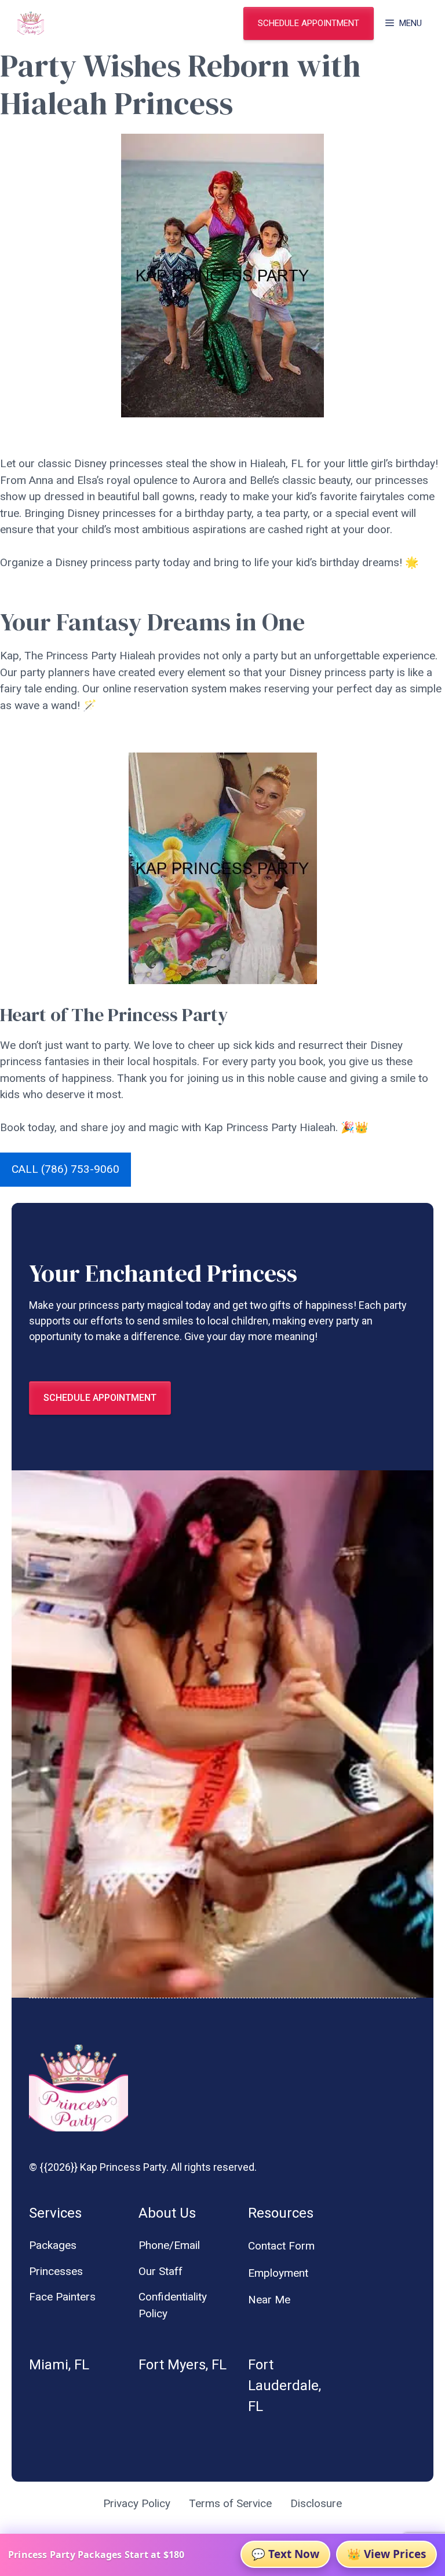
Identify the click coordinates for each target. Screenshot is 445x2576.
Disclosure (316, 2503)
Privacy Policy (137, 2503)
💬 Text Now (285, 2554)
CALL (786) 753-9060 (65, 1169)
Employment (278, 2273)
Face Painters (62, 2297)
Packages (53, 2245)
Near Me (269, 2300)
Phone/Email (169, 2245)
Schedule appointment (309, 23)
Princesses (56, 2271)
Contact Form (281, 2246)
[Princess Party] (31, 23)
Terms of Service (230, 2503)
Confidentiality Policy (173, 2305)
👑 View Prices (386, 2554)
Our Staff (161, 2271)
